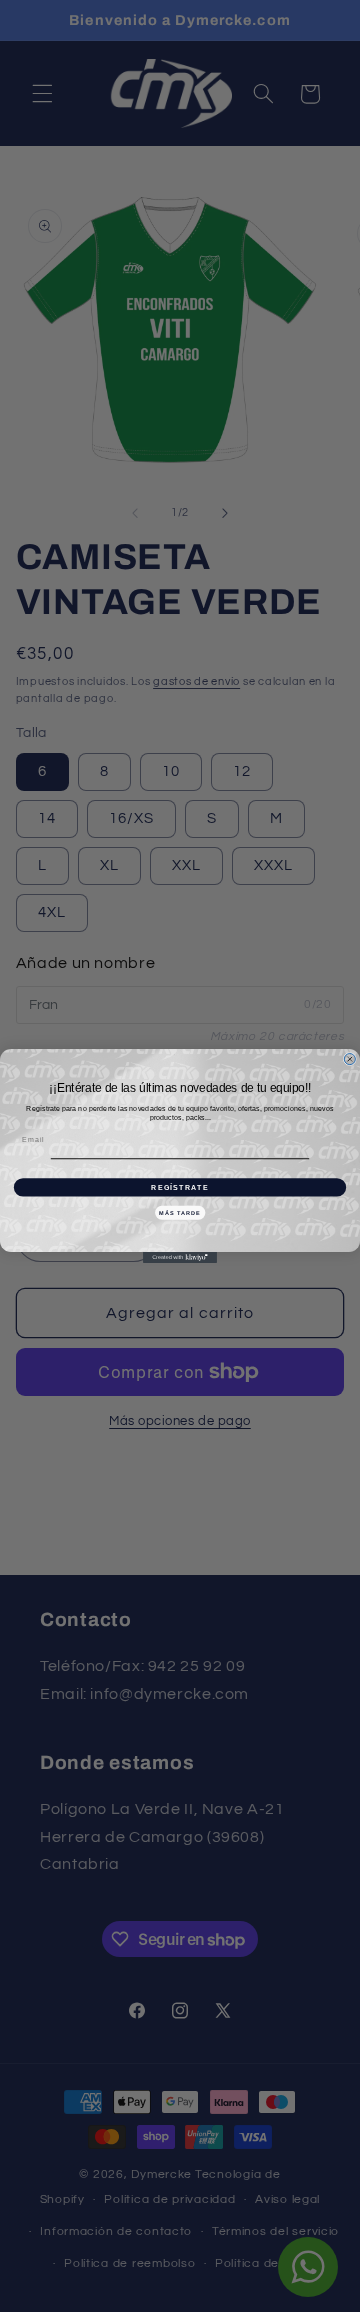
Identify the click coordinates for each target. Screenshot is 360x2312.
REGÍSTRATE (179, 1187)
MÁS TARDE (179, 1212)
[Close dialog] (349, 1059)
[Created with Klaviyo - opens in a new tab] (180, 1257)
